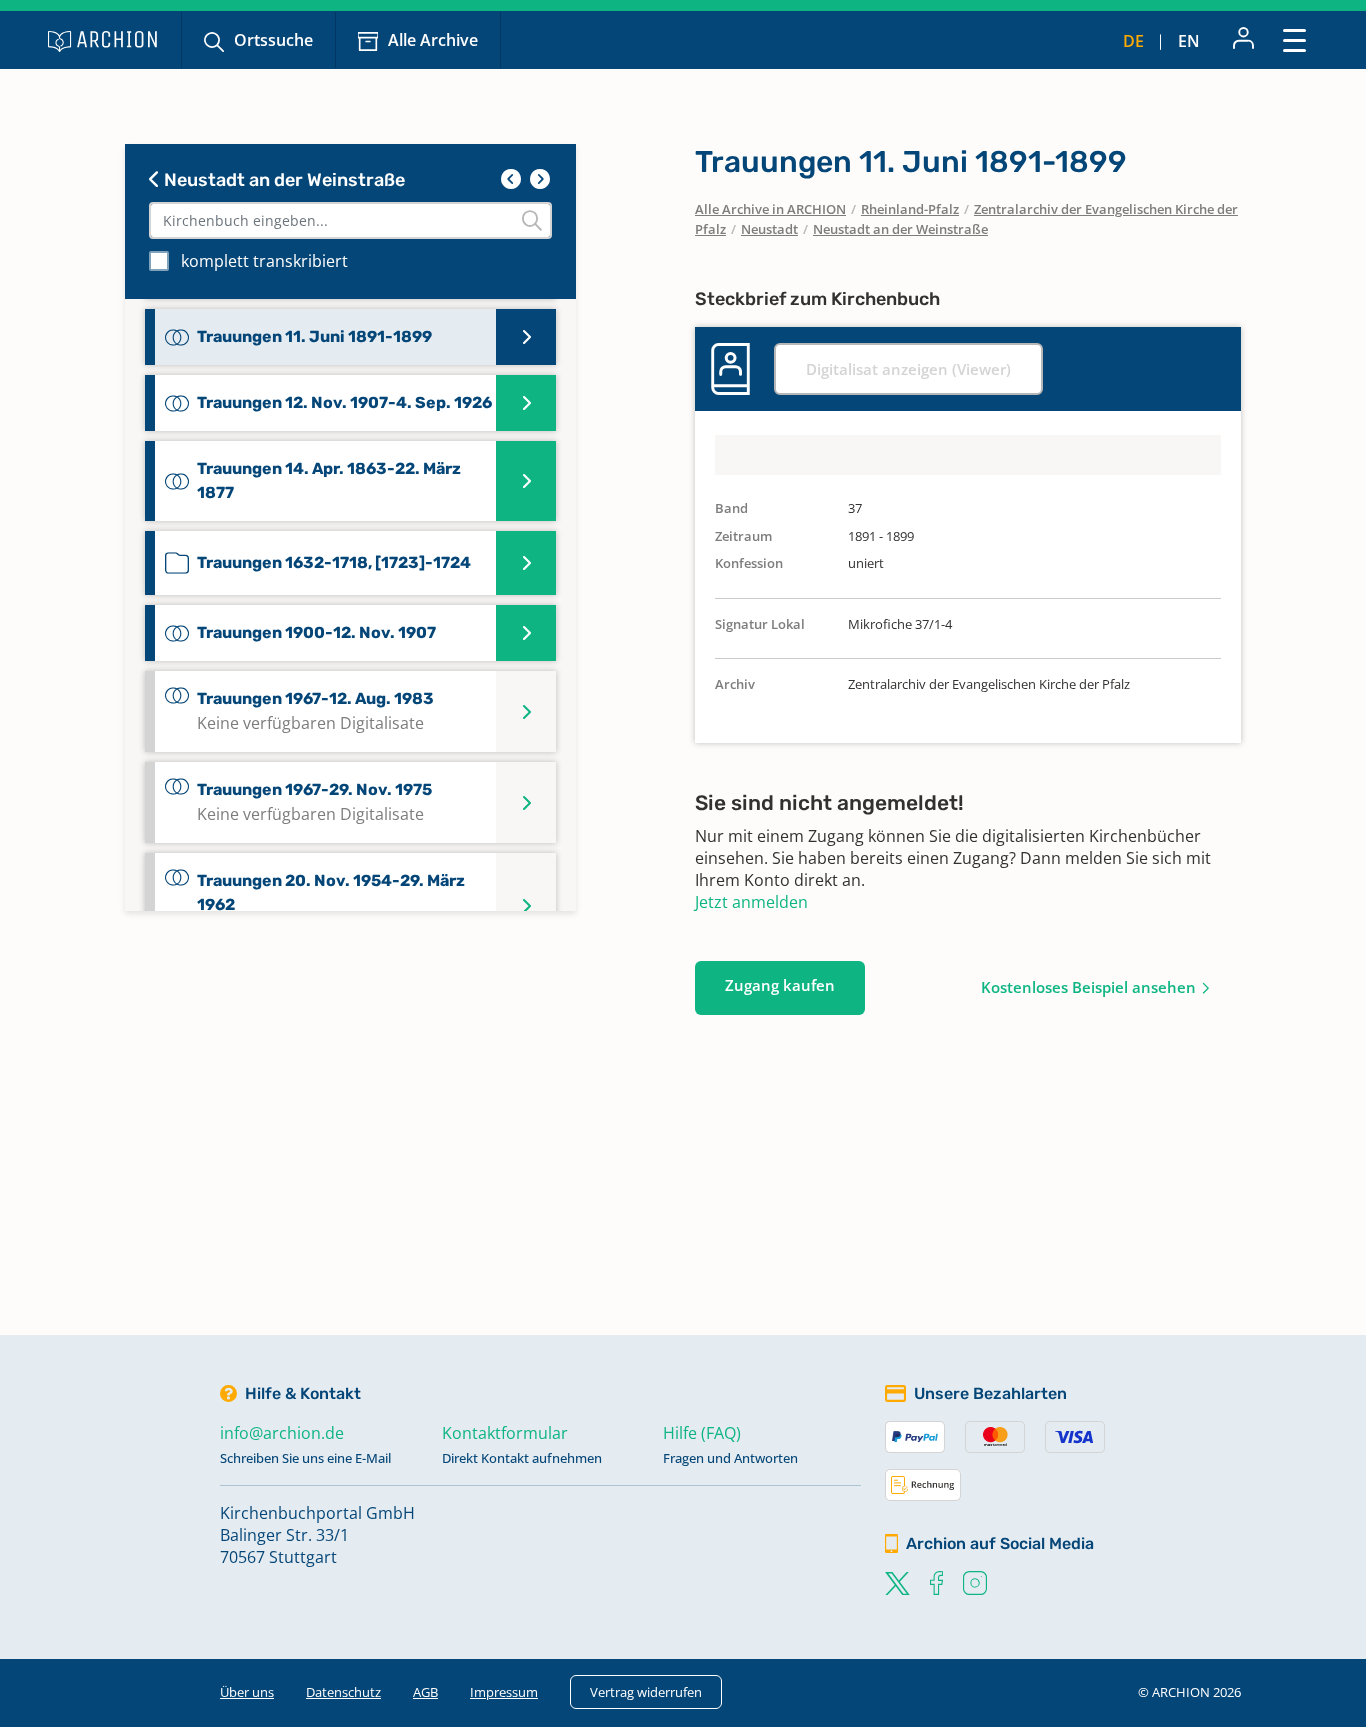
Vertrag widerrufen (646, 1692)
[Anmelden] (1243, 40)
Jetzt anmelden (751, 902)
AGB (425, 1692)
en (1189, 41)
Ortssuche (273, 40)
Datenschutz (343, 1692)
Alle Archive (433, 40)
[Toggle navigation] (1294, 39)
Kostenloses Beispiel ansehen (1088, 987)
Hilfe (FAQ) (702, 1433)
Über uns (247, 1692)
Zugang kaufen (780, 985)
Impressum (504, 1692)
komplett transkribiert (264, 261)
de (1133, 41)
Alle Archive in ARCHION (770, 209)
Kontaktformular (505, 1433)
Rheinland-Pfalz (910, 209)
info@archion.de (282, 1433)
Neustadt (769, 229)
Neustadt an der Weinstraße (282, 180)
